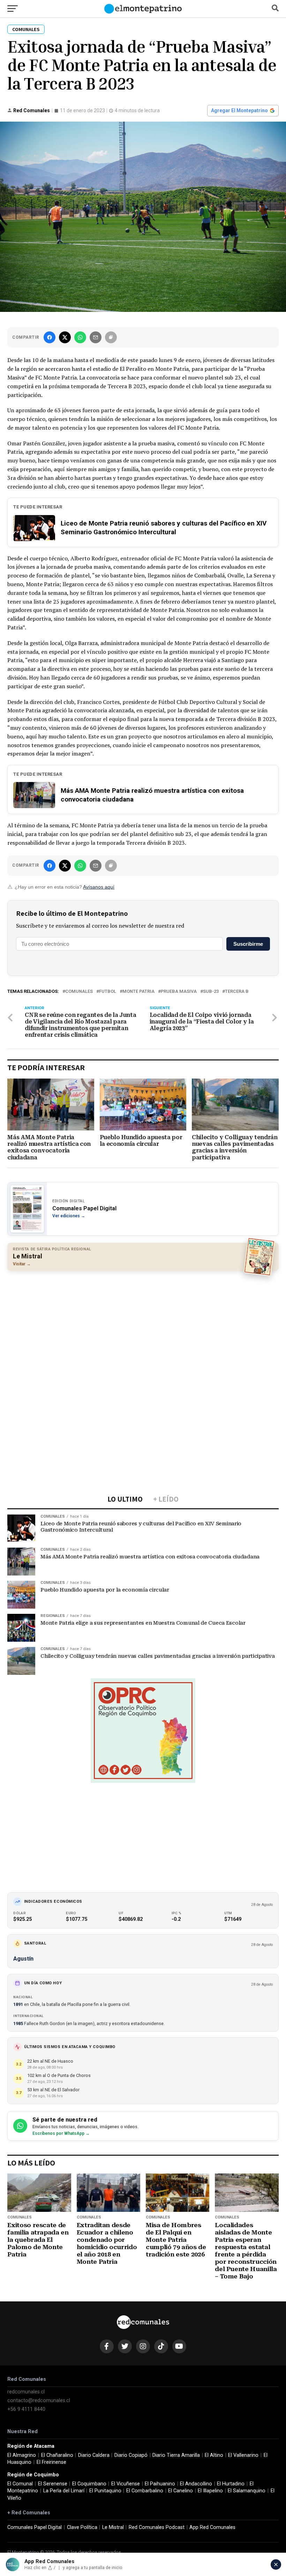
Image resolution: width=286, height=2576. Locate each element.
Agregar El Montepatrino (239, 110)
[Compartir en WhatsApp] (80, 337)
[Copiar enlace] (111, 337)
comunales (79, 992)
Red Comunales (32, 110)
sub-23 (211, 992)
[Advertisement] (143, 1327)
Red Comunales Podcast (157, 2527)
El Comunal (20, 2484)
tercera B (237, 992)
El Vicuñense (126, 2484)
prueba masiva (179, 992)
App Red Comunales (212, 2527)
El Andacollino (196, 2484)
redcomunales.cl (26, 2392)
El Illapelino (210, 2491)
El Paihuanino (160, 2484)
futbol (108, 992)
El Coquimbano (89, 2484)
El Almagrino (22, 2455)
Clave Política (82, 2527)
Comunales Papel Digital (35, 2527)
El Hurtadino (231, 2484)
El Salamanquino (247, 2491)
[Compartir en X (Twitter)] (65, 337)
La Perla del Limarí (64, 2491)
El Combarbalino (145, 2491)
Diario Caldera (94, 2455)
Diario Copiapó (131, 2455)
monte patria (138, 992)
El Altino (214, 2455)
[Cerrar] (276, 2564)
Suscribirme (248, 944)
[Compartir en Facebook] (50, 337)
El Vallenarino (243, 2455)
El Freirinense (51, 2462)
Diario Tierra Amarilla (176, 2455)
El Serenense (53, 2484)
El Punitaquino (105, 2491)
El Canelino (180, 2491)
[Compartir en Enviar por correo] (96, 337)
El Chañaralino (57, 2455)
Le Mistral (113, 2527)
